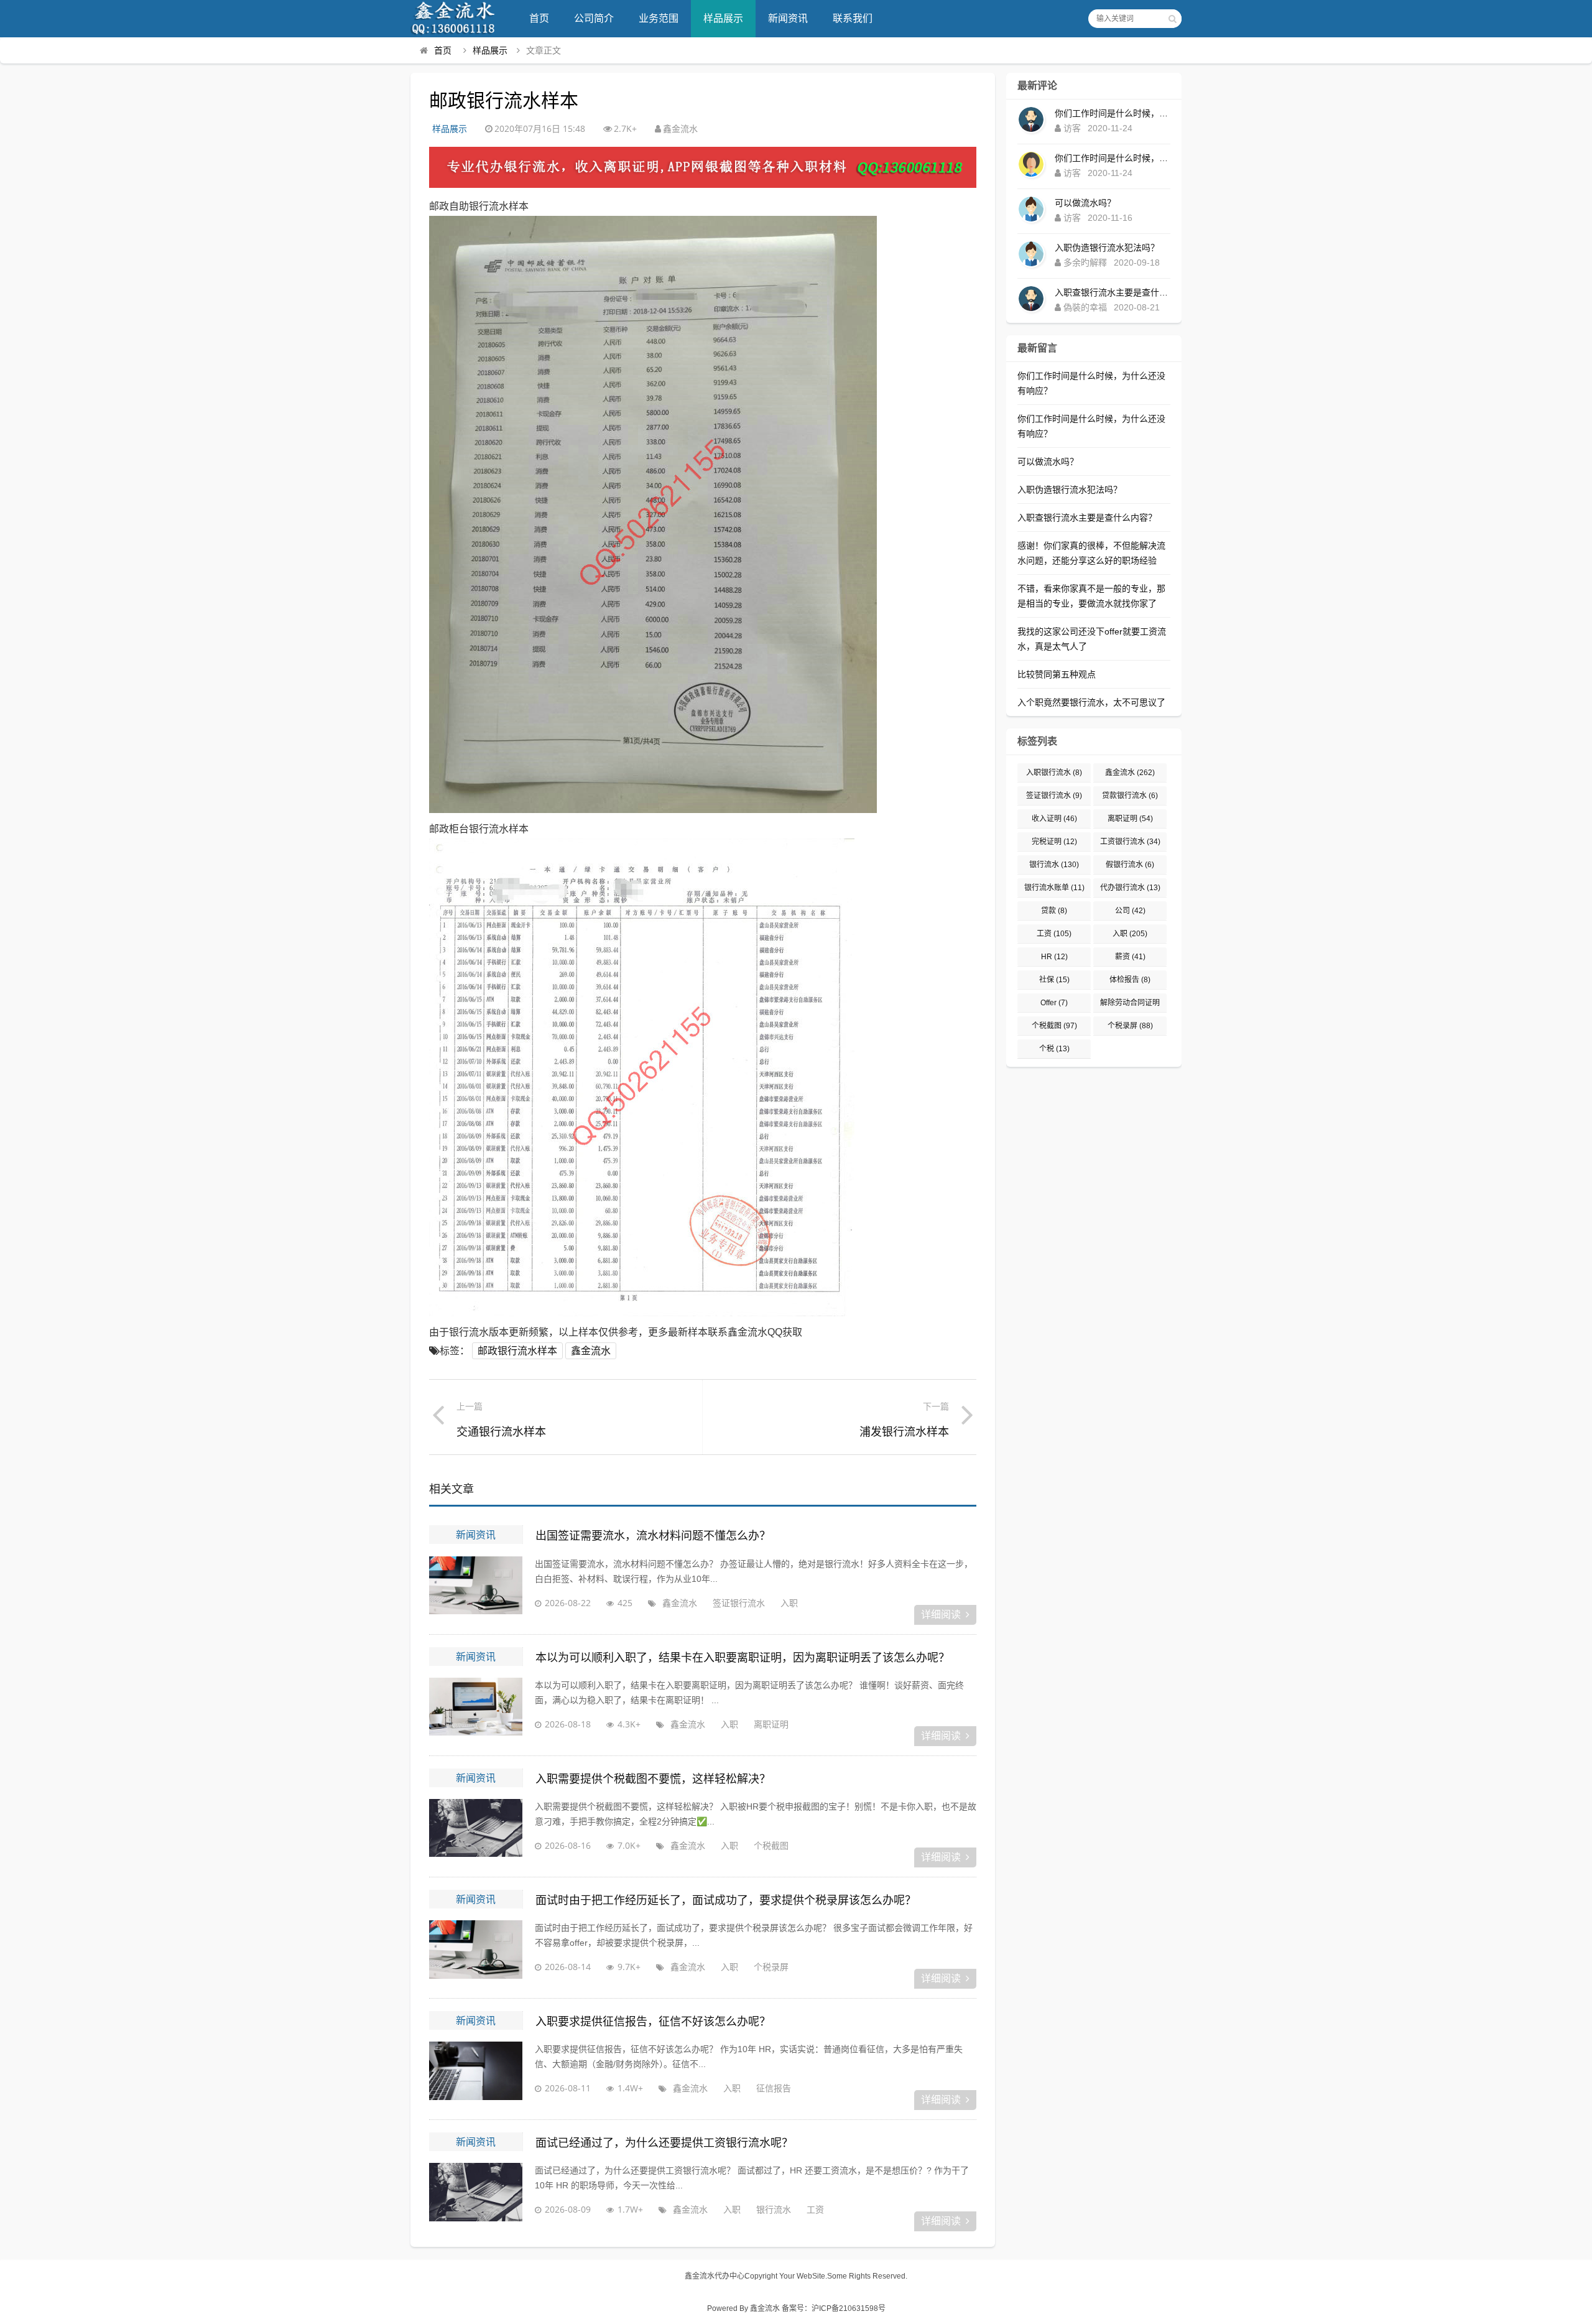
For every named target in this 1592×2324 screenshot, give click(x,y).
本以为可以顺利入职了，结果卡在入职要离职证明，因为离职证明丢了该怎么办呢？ (743, 1658)
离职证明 (771, 1724)
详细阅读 (941, 1615)
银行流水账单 (1054, 888)
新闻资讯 (788, 18)
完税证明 (1054, 842)
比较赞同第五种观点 (1057, 674)
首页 (539, 18)
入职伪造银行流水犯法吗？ (1107, 248)
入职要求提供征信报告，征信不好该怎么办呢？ (653, 2022)
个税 (1054, 1049)
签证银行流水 (739, 1603)
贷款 (1054, 911)
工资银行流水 (1130, 842)
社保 (1054, 980)
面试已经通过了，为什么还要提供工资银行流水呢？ (664, 2143)
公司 (1130, 911)
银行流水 (774, 2209)
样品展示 (723, 18)
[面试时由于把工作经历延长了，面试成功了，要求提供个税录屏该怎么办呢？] (476, 1951)
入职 (789, 1603)
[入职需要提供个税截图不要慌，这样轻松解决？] (476, 1830)
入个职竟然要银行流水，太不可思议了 (1091, 702)
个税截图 (771, 1845)
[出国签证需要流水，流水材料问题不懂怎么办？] (476, 1587)
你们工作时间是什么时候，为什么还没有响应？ (1113, 113)
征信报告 (774, 2088)
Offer (1054, 1003)
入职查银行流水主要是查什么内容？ (1113, 292)
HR (1054, 957)
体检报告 (1130, 980)
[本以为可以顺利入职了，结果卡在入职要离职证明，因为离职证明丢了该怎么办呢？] (476, 1709)
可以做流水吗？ (1085, 203)
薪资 (1130, 957)
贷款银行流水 (1130, 796)
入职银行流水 (1054, 773)
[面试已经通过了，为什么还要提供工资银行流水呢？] (476, 2194)
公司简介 (594, 18)
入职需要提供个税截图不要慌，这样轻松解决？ (653, 1779)
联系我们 (853, 18)
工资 (815, 2209)
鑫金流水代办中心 (715, 2276)
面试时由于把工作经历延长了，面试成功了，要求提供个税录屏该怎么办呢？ (726, 1900)
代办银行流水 (1130, 888)
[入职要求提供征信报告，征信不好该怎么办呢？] (476, 2073)
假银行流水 (1130, 865)
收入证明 (1054, 819)
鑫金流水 (591, 1351)
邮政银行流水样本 (517, 1351)
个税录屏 (771, 1967)
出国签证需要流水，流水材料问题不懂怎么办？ (653, 1536)
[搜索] (1172, 19)
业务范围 (659, 18)
